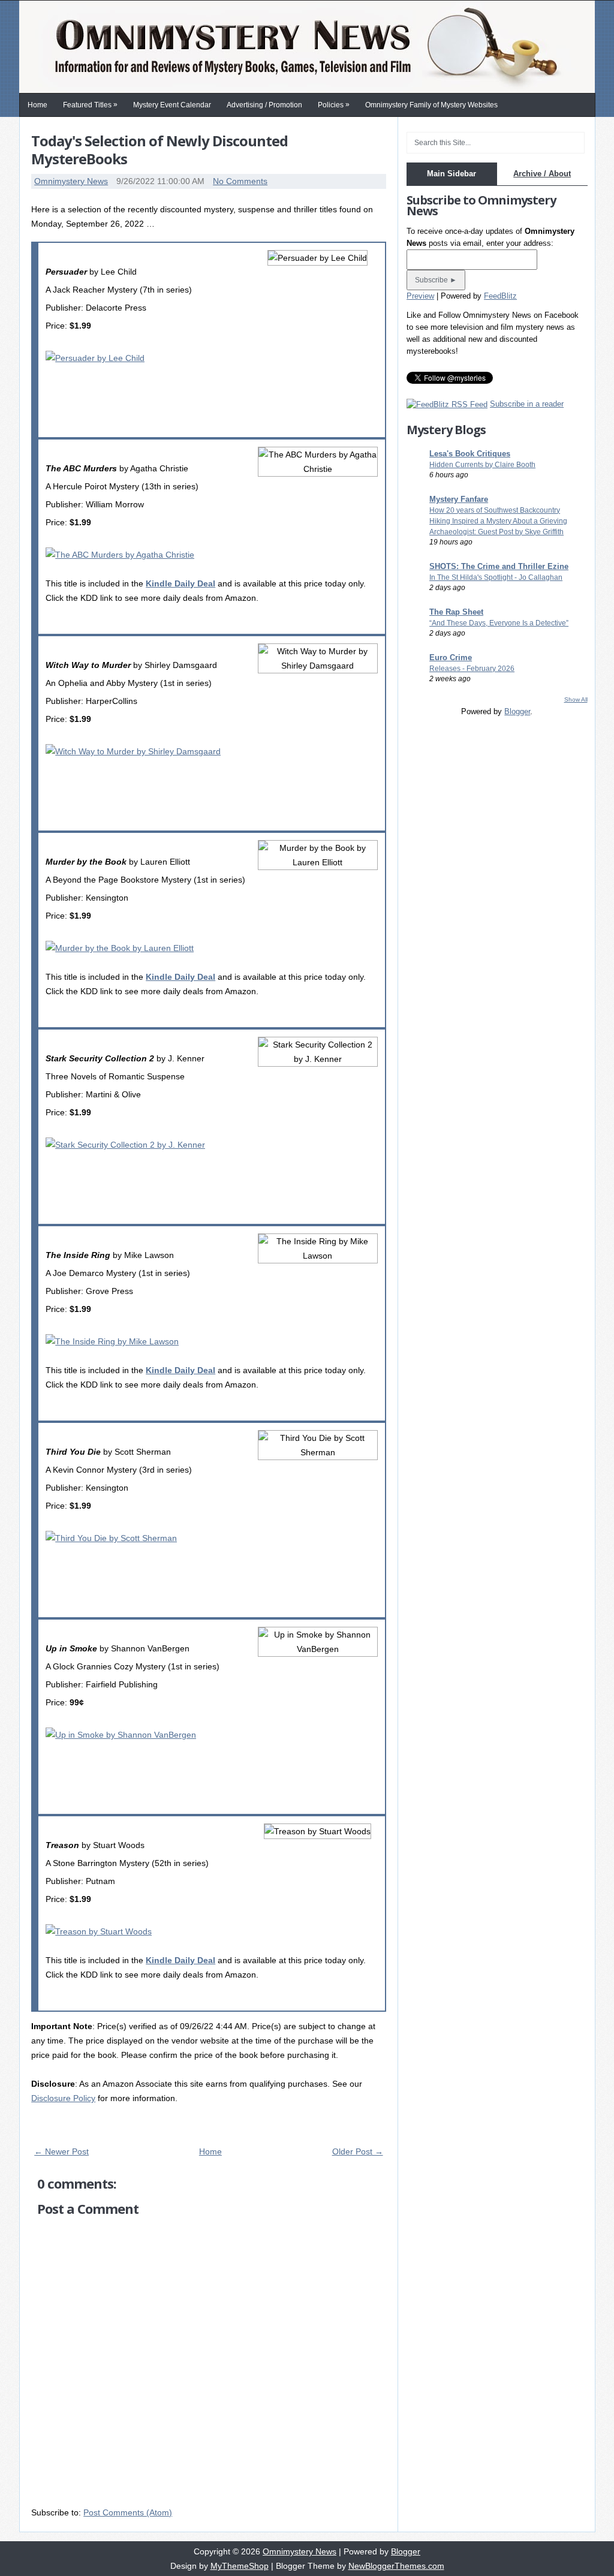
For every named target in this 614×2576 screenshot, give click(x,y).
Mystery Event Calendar (172, 105)
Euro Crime (451, 657)
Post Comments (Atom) (128, 2512)
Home (37, 105)
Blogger (517, 711)
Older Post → (358, 2151)
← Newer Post (61, 2151)
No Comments (240, 181)
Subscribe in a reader (527, 404)
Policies (334, 105)
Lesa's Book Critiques (470, 454)
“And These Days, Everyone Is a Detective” (499, 623)
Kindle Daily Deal (180, 583)
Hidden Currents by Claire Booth (482, 465)
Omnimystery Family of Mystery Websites (431, 105)
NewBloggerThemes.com (396, 2566)
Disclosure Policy (63, 2098)
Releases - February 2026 (472, 669)
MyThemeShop (240, 2566)
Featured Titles (90, 105)
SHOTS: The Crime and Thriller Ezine (499, 566)
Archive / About (542, 174)
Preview (420, 296)
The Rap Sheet (456, 612)
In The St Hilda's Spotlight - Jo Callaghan (496, 577)
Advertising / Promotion (264, 105)
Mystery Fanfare (459, 499)
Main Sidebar (452, 174)
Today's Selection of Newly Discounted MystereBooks (159, 150)
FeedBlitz (500, 296)
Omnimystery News (71, 181)
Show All (576, 699)
